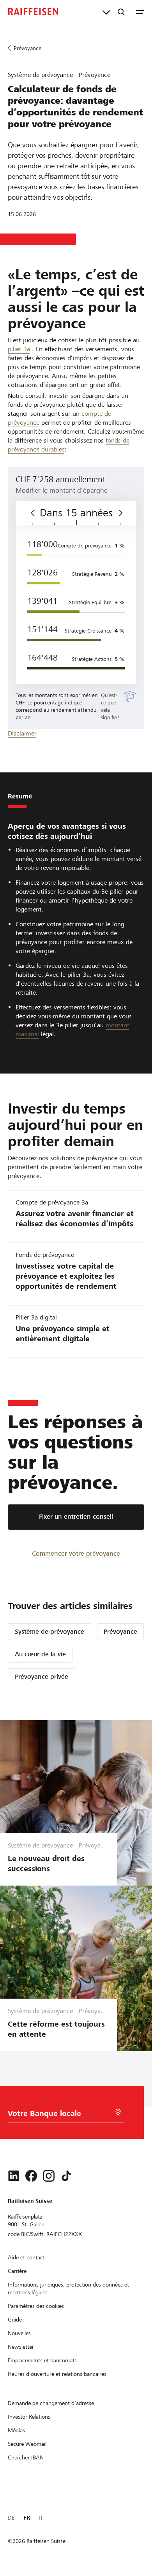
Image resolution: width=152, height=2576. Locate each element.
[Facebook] (31, 2176)
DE (11, 2518)
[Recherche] (121, 12)
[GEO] (118, 2112)
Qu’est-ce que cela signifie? (110, 706)
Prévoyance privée (42, 1677)
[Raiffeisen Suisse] (33, 12)
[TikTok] (66, 2176)
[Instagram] (49, 2176)
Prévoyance (120, 1632)
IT (41, 2518)
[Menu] (140, 12)
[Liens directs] (106, 12)
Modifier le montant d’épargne (62, 490)
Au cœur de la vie (40, 1654)
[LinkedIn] (14, 2176)
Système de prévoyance (49, 1632)
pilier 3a (19, 349)
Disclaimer (22, 733)
